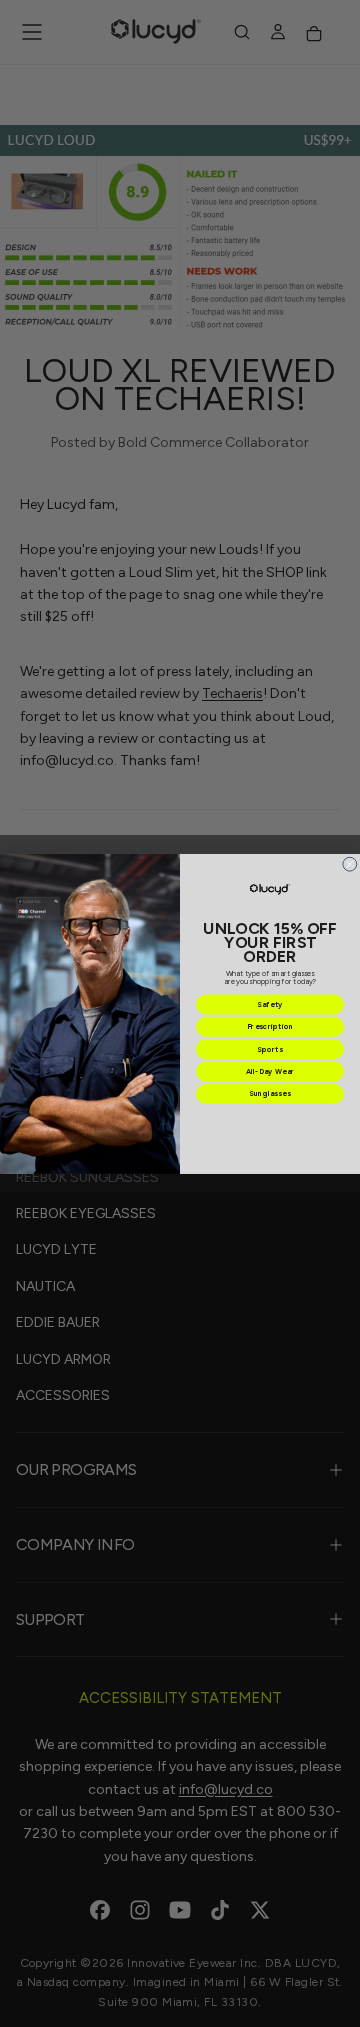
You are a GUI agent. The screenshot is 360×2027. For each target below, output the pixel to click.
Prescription (270, 1026)
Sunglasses (270, 1093)
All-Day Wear (270, 1071)
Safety (270, 1004)
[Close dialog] (350, 864)
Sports (269, 1048)
